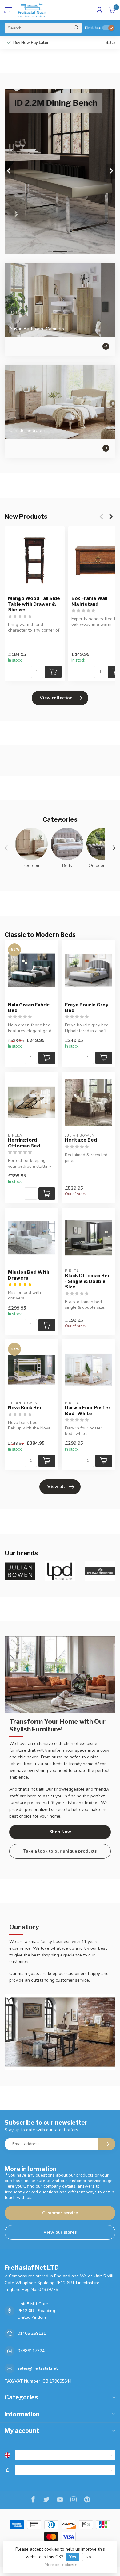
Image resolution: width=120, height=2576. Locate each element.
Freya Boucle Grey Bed (87, 1008)
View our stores (60, 2232)
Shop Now (60, 1832)
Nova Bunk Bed (25, 1408)
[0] (112, 10)
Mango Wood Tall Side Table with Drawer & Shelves (34, 604)
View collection (56, 698)
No (88, 2557)
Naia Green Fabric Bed (29, 1008)
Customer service (60, 2213)
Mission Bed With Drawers (29, 1275)
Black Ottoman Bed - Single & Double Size (88, 1281)
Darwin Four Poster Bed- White (88, 1410)
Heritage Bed (81, 1140)
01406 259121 (32, 2333)
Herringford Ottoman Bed (24, 1143)
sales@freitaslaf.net (38, 2368)
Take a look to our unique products (60, 1851)
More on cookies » (61, 2565)
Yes (73, 2557)
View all (56, 1487)
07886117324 (31, 2351)
